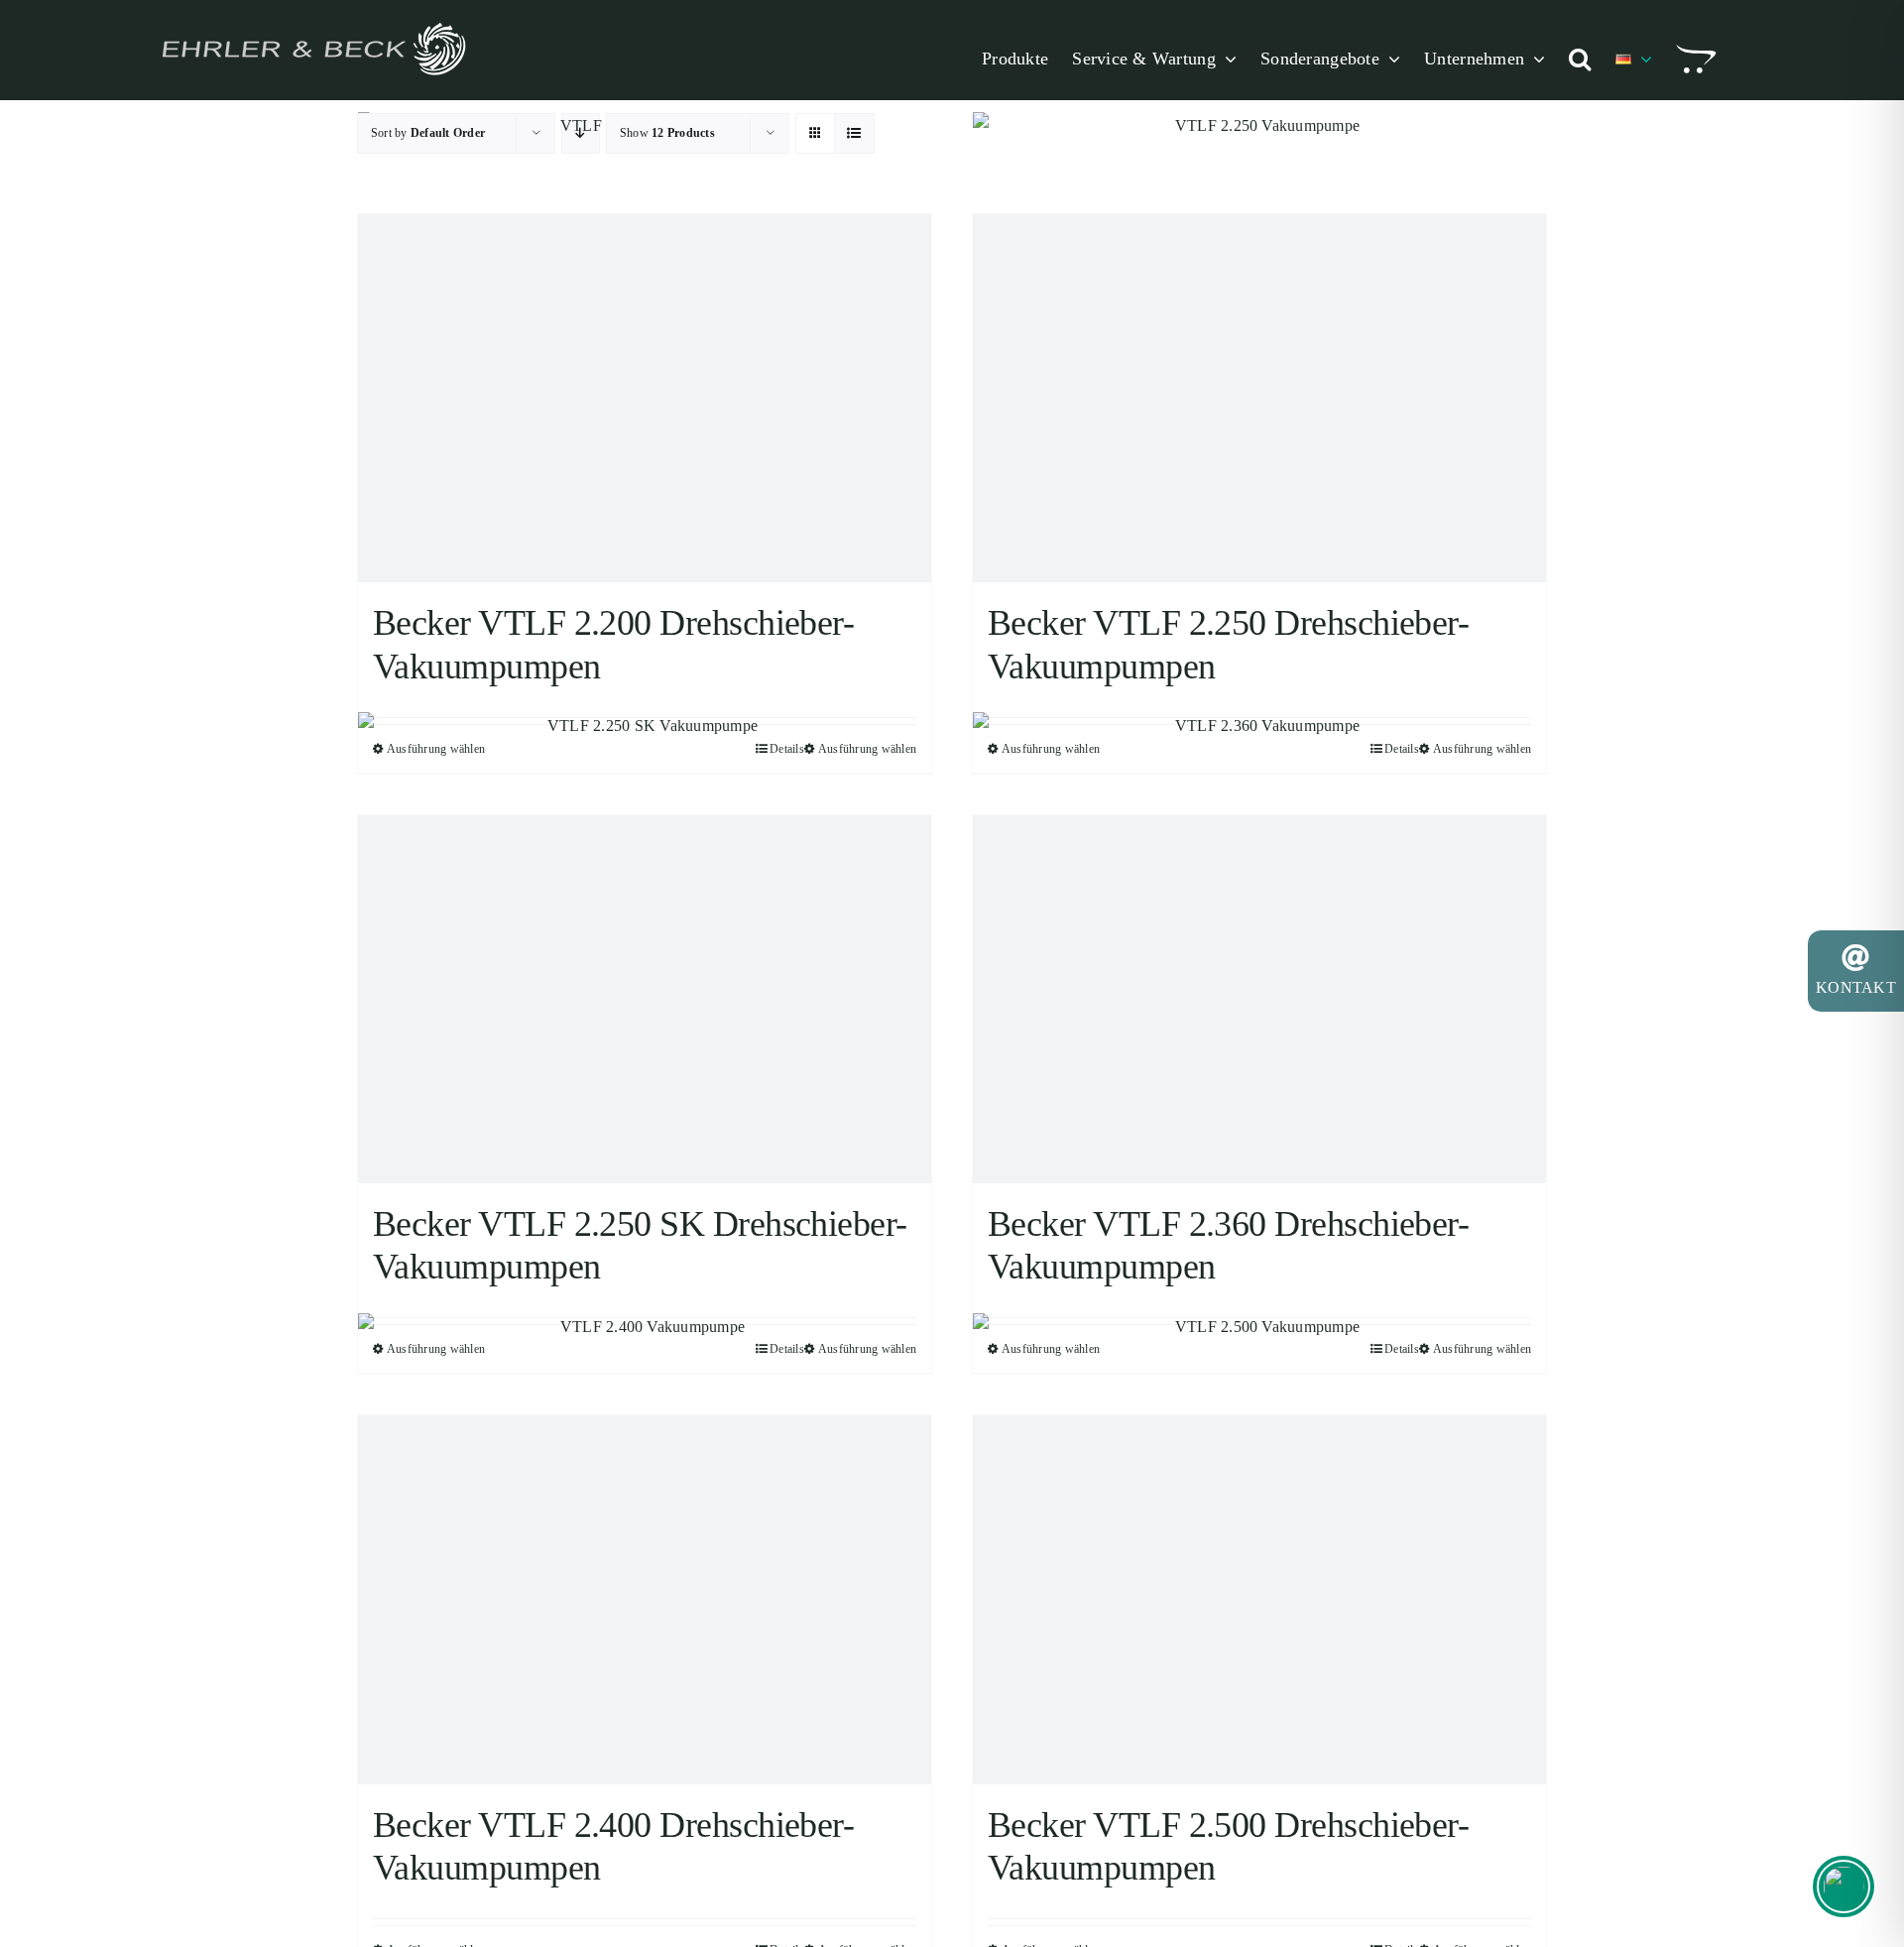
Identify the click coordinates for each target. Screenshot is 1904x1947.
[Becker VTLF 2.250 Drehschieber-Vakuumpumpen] (1259, 398)
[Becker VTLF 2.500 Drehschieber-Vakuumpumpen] (1259, 1599)
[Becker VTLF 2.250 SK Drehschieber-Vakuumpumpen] (645, 999)
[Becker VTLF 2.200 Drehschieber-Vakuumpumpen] (645, 398)
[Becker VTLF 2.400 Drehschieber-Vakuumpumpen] (645, 1599)
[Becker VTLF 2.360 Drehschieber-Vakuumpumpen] (1259, 999)
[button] (1580, 59)
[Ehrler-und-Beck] (312, 20)
